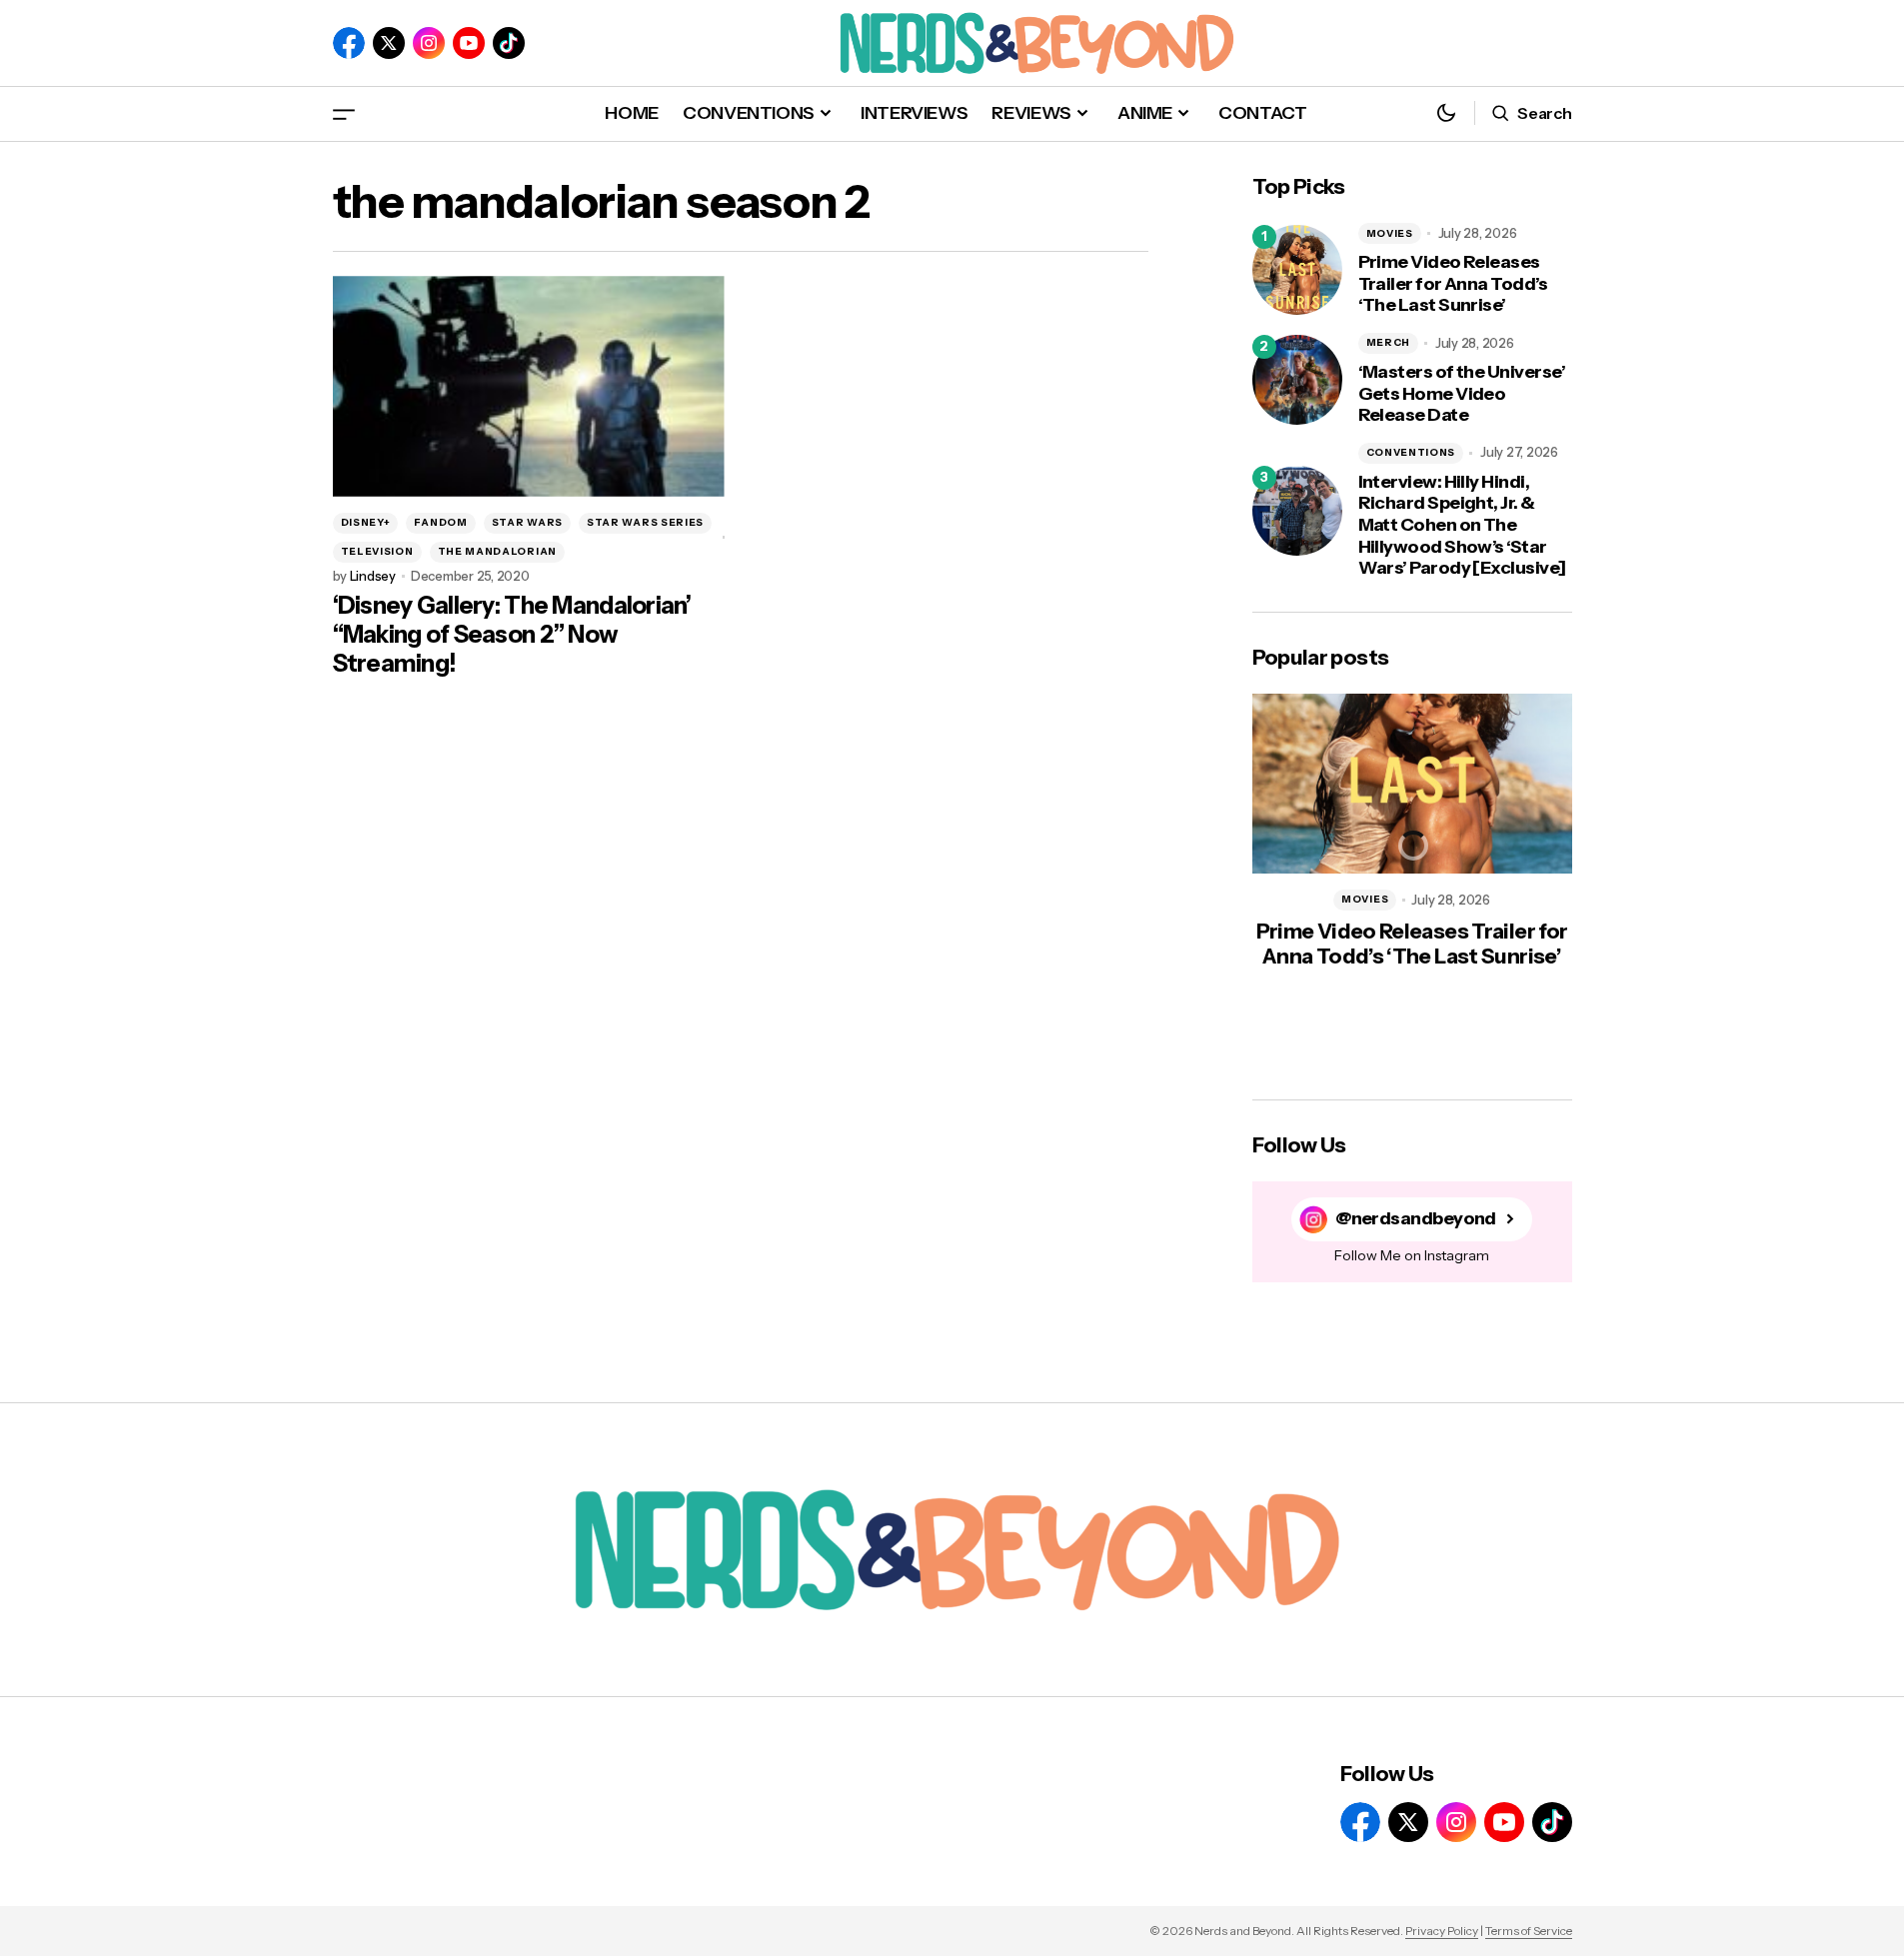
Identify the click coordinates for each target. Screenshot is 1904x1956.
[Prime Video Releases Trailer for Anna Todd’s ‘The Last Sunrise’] (1297, 270)
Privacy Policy (1442, 1931)
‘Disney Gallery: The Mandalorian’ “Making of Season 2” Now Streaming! (512, 635)
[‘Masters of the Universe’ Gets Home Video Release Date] (1297, 380)
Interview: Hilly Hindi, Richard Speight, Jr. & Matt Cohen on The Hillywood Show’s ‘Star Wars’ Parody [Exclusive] (1462, 525)
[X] (389, 43)
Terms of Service (1529, 1931)
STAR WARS (527, 522)
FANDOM (440, 522)
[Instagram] (429, 43)
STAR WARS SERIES (645, 522)
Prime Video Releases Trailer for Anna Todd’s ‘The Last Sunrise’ (1453, 284)
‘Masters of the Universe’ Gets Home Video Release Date (1462, 394)
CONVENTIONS (1411, 452)
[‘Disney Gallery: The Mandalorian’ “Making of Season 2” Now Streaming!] (529, 386)
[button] (344, 113)
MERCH (1389, 342)
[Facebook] (349, 43)
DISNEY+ (366, 522)
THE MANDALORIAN (498, 551)
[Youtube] (469, 43)
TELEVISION (377, 551)
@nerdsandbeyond (1416, 1219)
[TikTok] (509, 43)
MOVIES (1390, 233)
